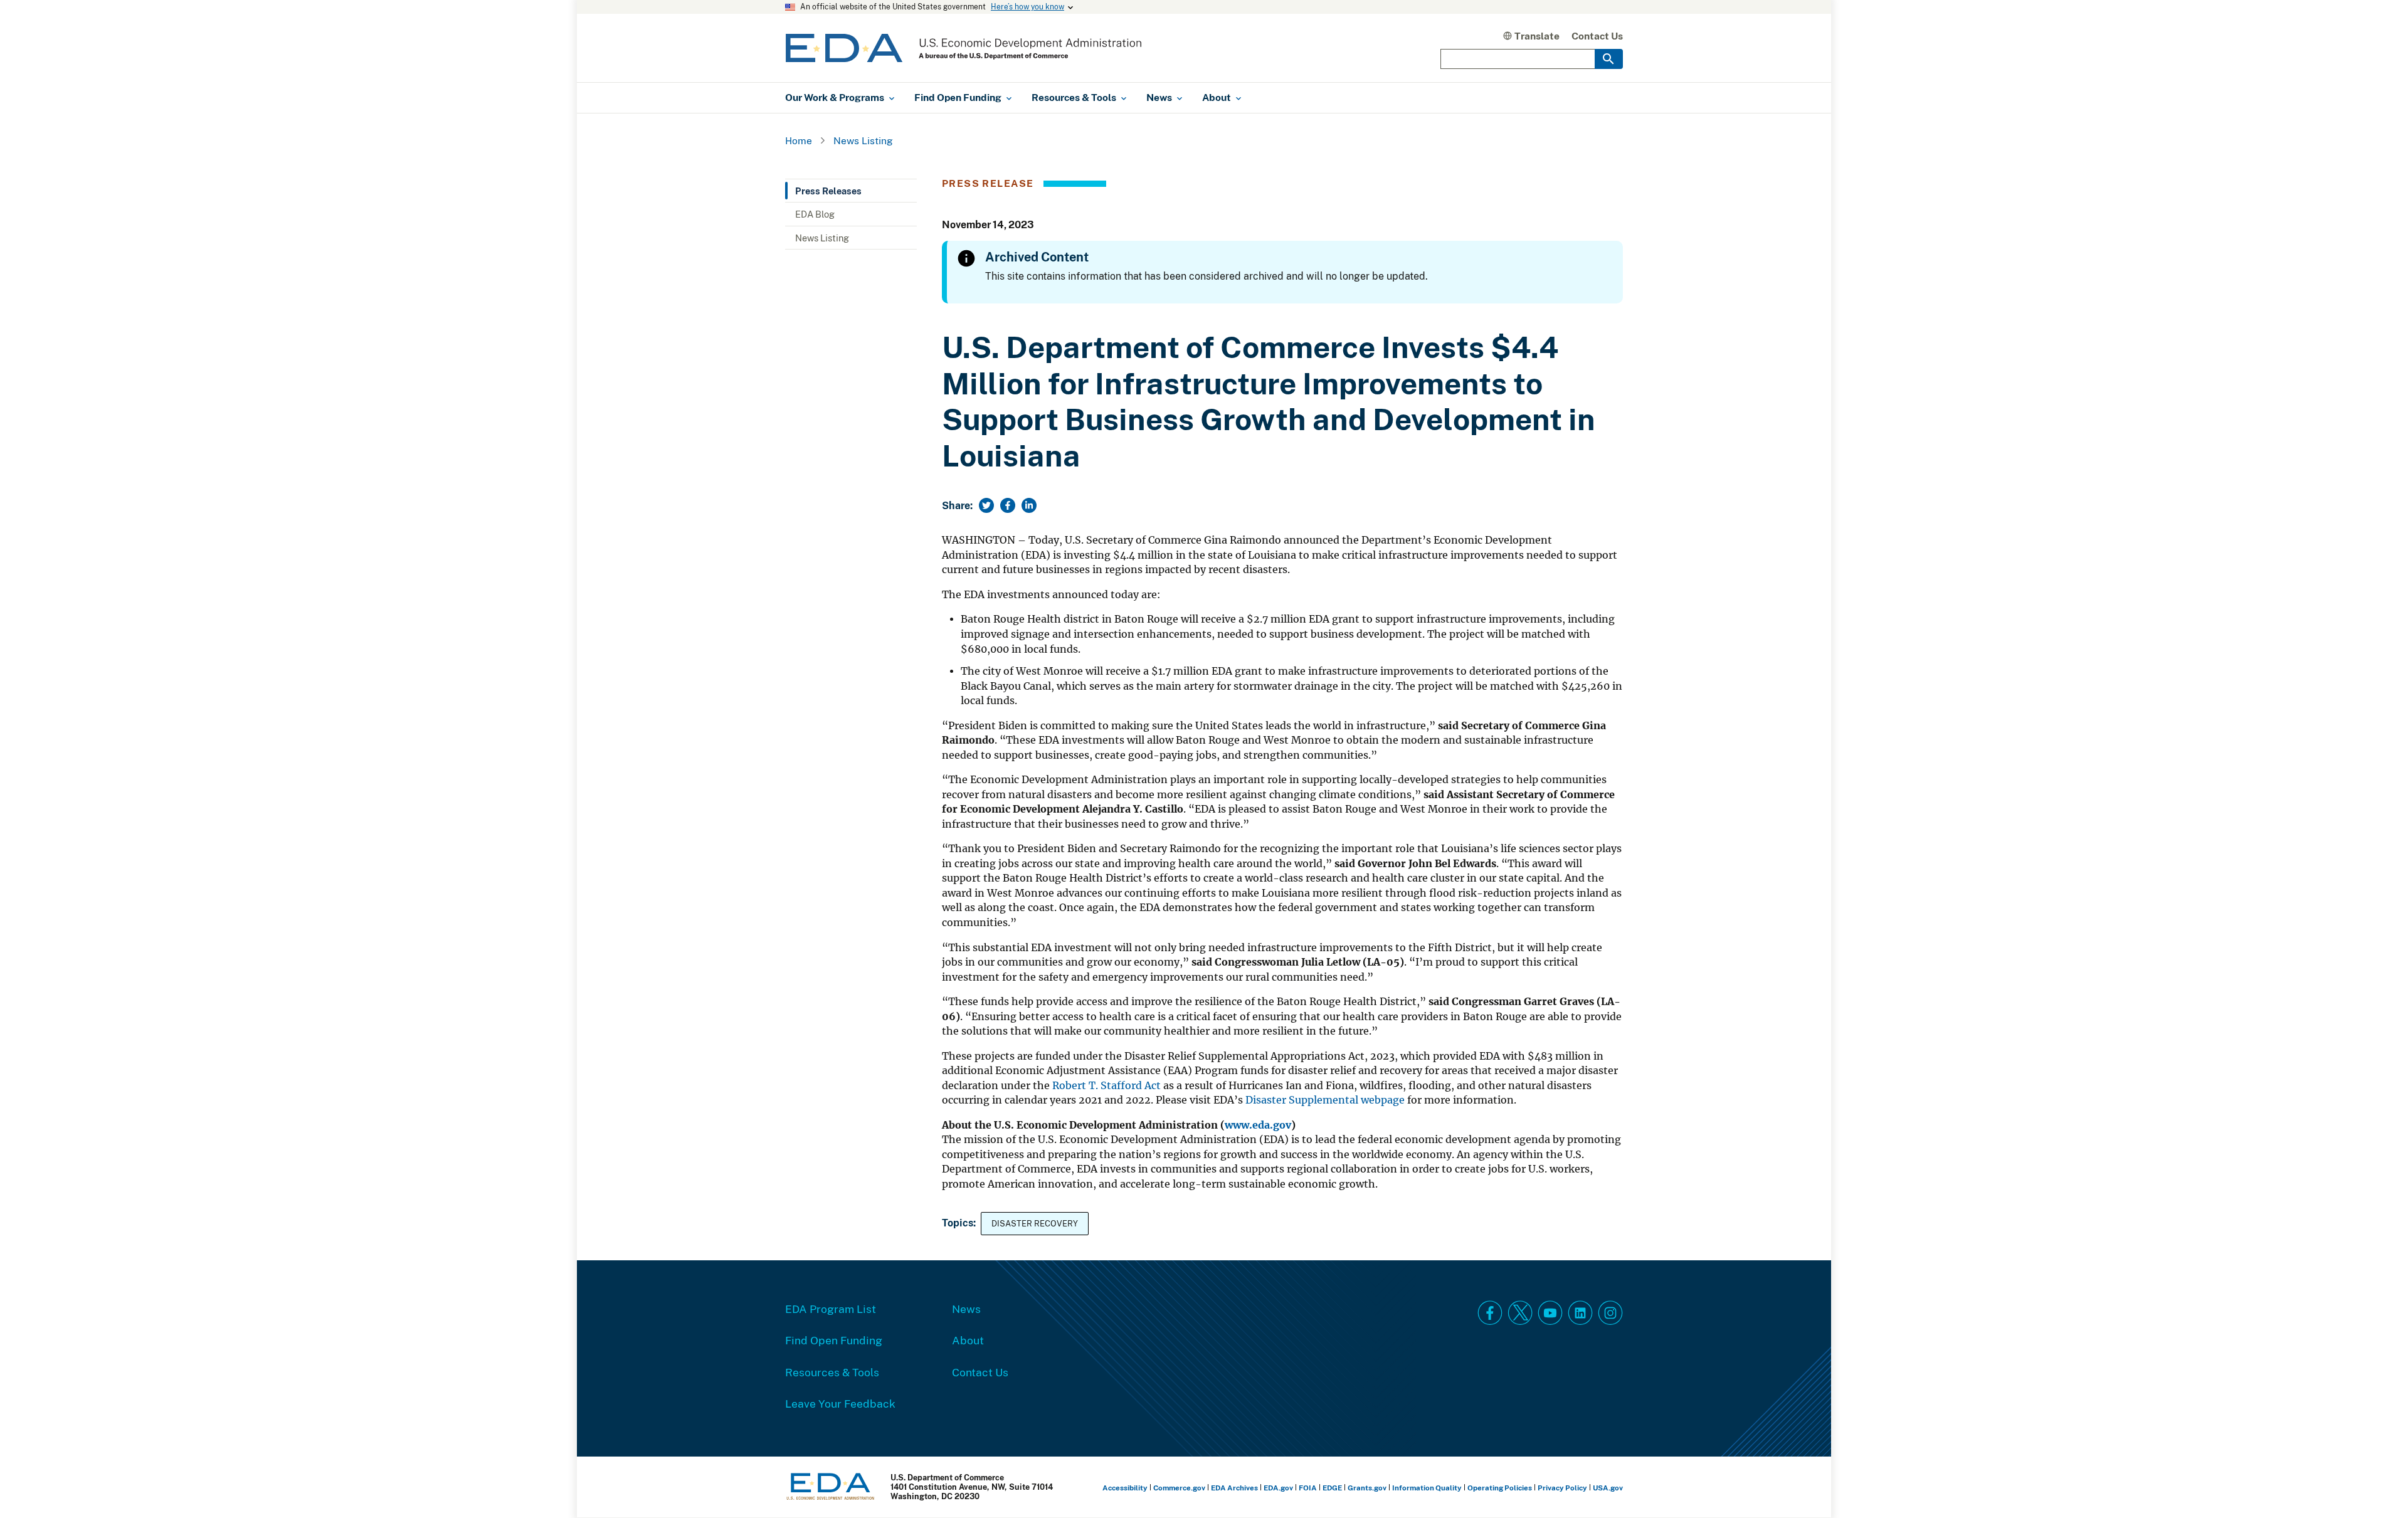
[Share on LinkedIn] (1029, 505)
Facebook (1490, 1313)
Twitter (1520, 1313)
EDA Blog (815, 214)
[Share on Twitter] (986, 505)
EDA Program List (831, 1309)
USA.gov (1608, 1488)
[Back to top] (2376, 1486)
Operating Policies (1500, 1488)
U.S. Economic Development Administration (964, 48)
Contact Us (1597, 36)
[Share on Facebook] (1008, 505)
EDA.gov (1278, 1488)
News (966, 1309)
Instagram (1610, 1313)
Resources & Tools (832, 1372)
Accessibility (1125, 1488)
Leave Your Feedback (840, 1403)
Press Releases (828, 191)
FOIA (1308, 1488)
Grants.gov (1367, 1488)
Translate (1537, 36)
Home (799, 140)
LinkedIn (1580, 1313)
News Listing (863, 140)
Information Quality (1427, 1488)
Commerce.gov (1179, 1488)
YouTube (1550, 1313)
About (968, 1340)
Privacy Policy (1562, 1488)
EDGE (1332, 1488)
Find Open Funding (834, 1340)
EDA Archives (1234, 1488)
